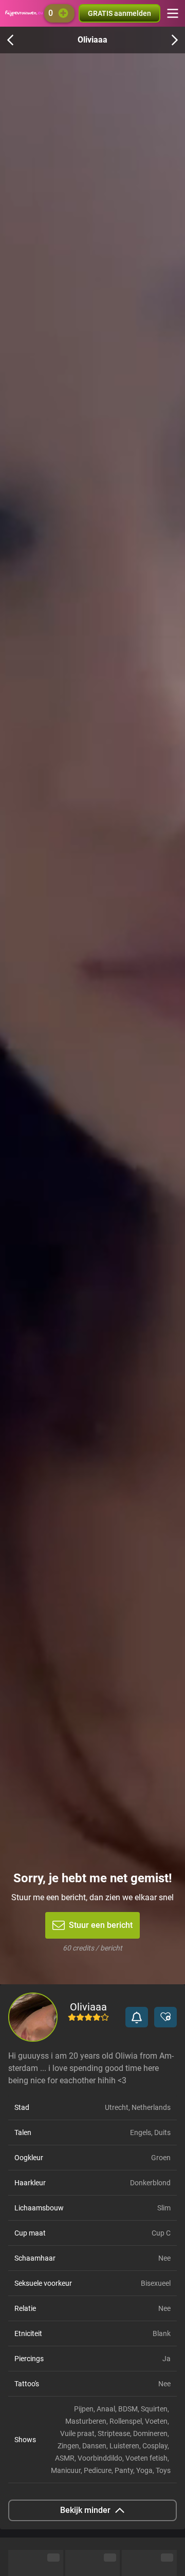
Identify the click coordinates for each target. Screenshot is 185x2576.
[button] (137, 2017)
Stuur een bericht (101, 1925)
